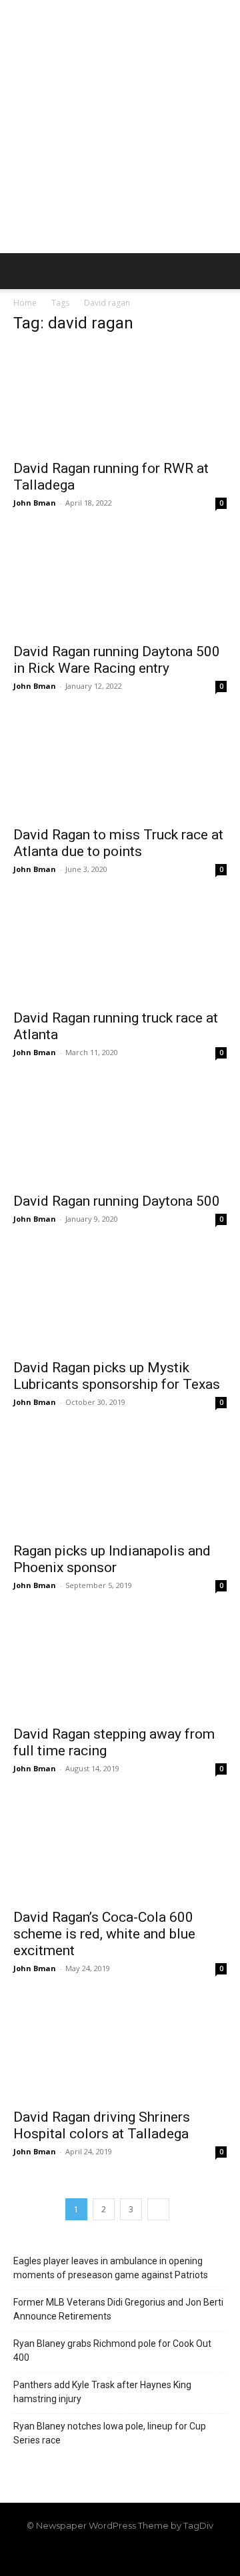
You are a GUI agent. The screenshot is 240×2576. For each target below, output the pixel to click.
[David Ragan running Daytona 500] (120, 1132)
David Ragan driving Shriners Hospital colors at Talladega (102, 2125)
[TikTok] (120, 2554)
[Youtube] (165, 2554)
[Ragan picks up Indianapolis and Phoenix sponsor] (120, 1482)
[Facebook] (75, 2554)
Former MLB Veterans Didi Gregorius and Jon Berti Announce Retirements (118, 2309)
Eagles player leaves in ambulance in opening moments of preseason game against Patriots (111, 2268)
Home (25, 303)
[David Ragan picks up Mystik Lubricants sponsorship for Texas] (120, 1298)
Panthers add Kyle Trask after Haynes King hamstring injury (102, 2392)
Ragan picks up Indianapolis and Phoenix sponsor (112, 1559)
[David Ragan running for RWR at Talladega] (120, 399)
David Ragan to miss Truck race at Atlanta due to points (118, 843)
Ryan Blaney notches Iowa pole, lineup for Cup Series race (110, 2433)
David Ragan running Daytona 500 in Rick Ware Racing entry (117, 660)
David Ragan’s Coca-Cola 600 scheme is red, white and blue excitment (104, 1934)
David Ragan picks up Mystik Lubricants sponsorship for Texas (117, 1376)
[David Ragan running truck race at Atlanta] (120, 949)
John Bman (35, 503)
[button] (23, 271)
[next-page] (158, 2209)
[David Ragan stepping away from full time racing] (120, 1665)
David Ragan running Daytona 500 (117, 1201)
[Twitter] (143, 2554)
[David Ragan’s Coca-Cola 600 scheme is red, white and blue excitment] (120, 1848)
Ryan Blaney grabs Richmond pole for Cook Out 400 (112, 2351)
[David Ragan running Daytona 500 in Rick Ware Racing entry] (120, 582)
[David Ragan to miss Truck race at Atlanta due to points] (120, 765)
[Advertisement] (120, 127)
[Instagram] (97, 2554)
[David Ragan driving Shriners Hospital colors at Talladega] (120, 2048)
